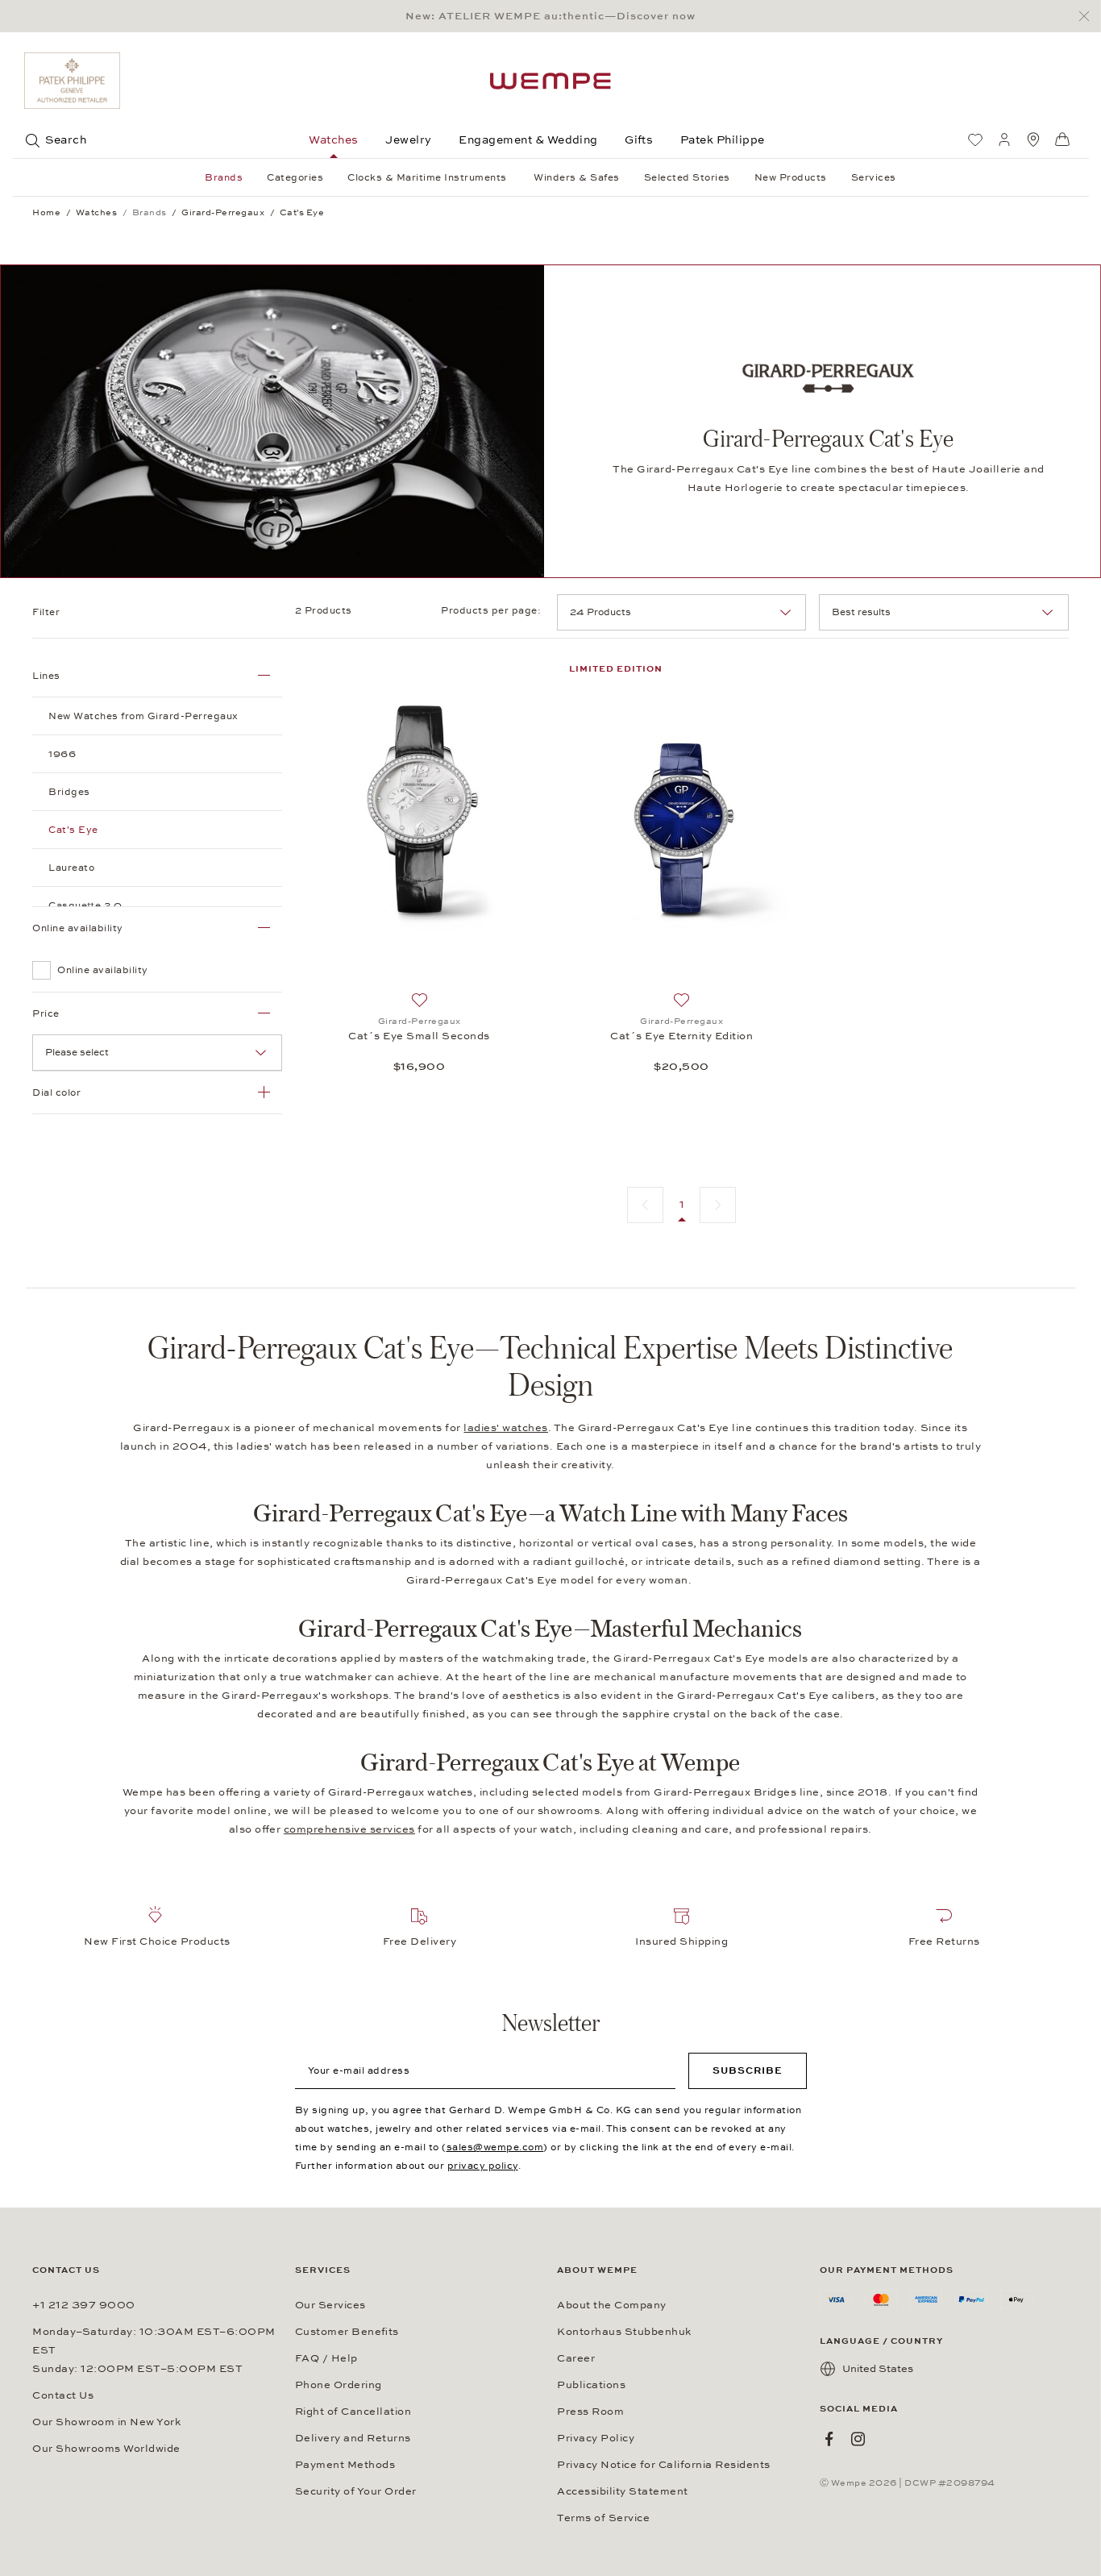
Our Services (330, 2305)
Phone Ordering (339, 2385)
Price (46, 1013)
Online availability (78, 928)
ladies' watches (506, 1428)
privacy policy (483, 2166)
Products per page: (492, 610)
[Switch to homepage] (550, 81)
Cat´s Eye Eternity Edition (681, 1036)
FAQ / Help (326, 2358)
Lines (46, 676)
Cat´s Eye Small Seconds (419, 1036)
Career (576, 2358)
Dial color (56, 1092)
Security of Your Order (356, 2491)
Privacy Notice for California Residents (664, 2465)
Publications (591, 2385)
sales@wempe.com (495, 2147)
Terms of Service (603, 2518)
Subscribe (748, 2070)
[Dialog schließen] (1089, 17)
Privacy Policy (596, 2438)
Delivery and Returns (353, 2438)
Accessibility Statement (623, 2491)
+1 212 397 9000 (84, 2305)
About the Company (612, 2305)
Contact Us (63, 2395)
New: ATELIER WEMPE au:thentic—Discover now (550, 16)
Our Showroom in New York (106, 2422)
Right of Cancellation (353, 2412)
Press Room (590, 2412)
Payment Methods (345, 2465)
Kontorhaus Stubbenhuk (624, 2332)
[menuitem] (975, 139)
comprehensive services (349, 1829)
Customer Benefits (347, 2332)
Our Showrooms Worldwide (106, 2449)
